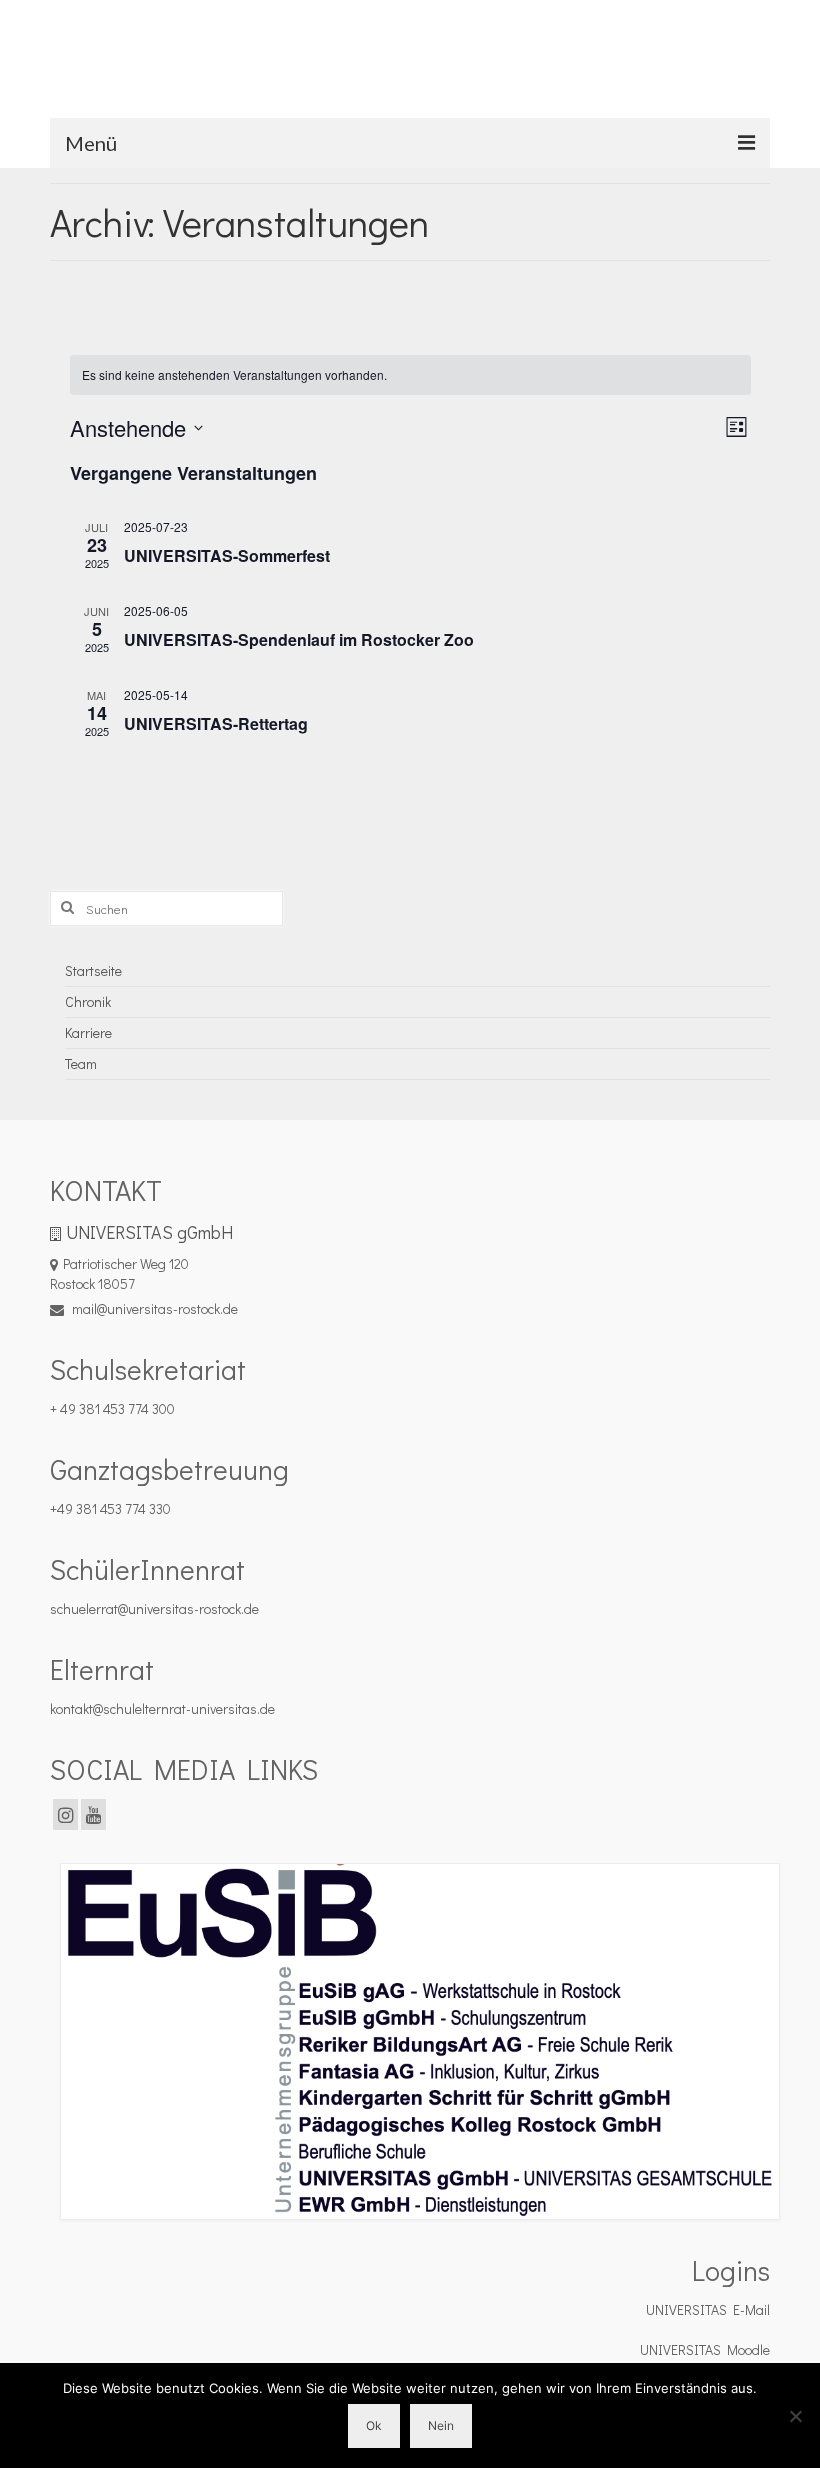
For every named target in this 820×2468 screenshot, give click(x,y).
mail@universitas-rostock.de (153, 1308)
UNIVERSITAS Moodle (705, 2349)
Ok (374, 2425)
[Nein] (795, 2416)
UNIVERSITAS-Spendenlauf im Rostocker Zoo (299, 639)
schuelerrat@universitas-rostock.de (154, 1608)
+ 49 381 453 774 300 (112, 1408)
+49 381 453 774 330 (110, 1508)
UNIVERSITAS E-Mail (708, 2309)
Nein (441, 2425)
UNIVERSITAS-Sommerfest (227, 555)
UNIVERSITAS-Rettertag (216, 723)
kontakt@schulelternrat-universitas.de (162, 1708)
